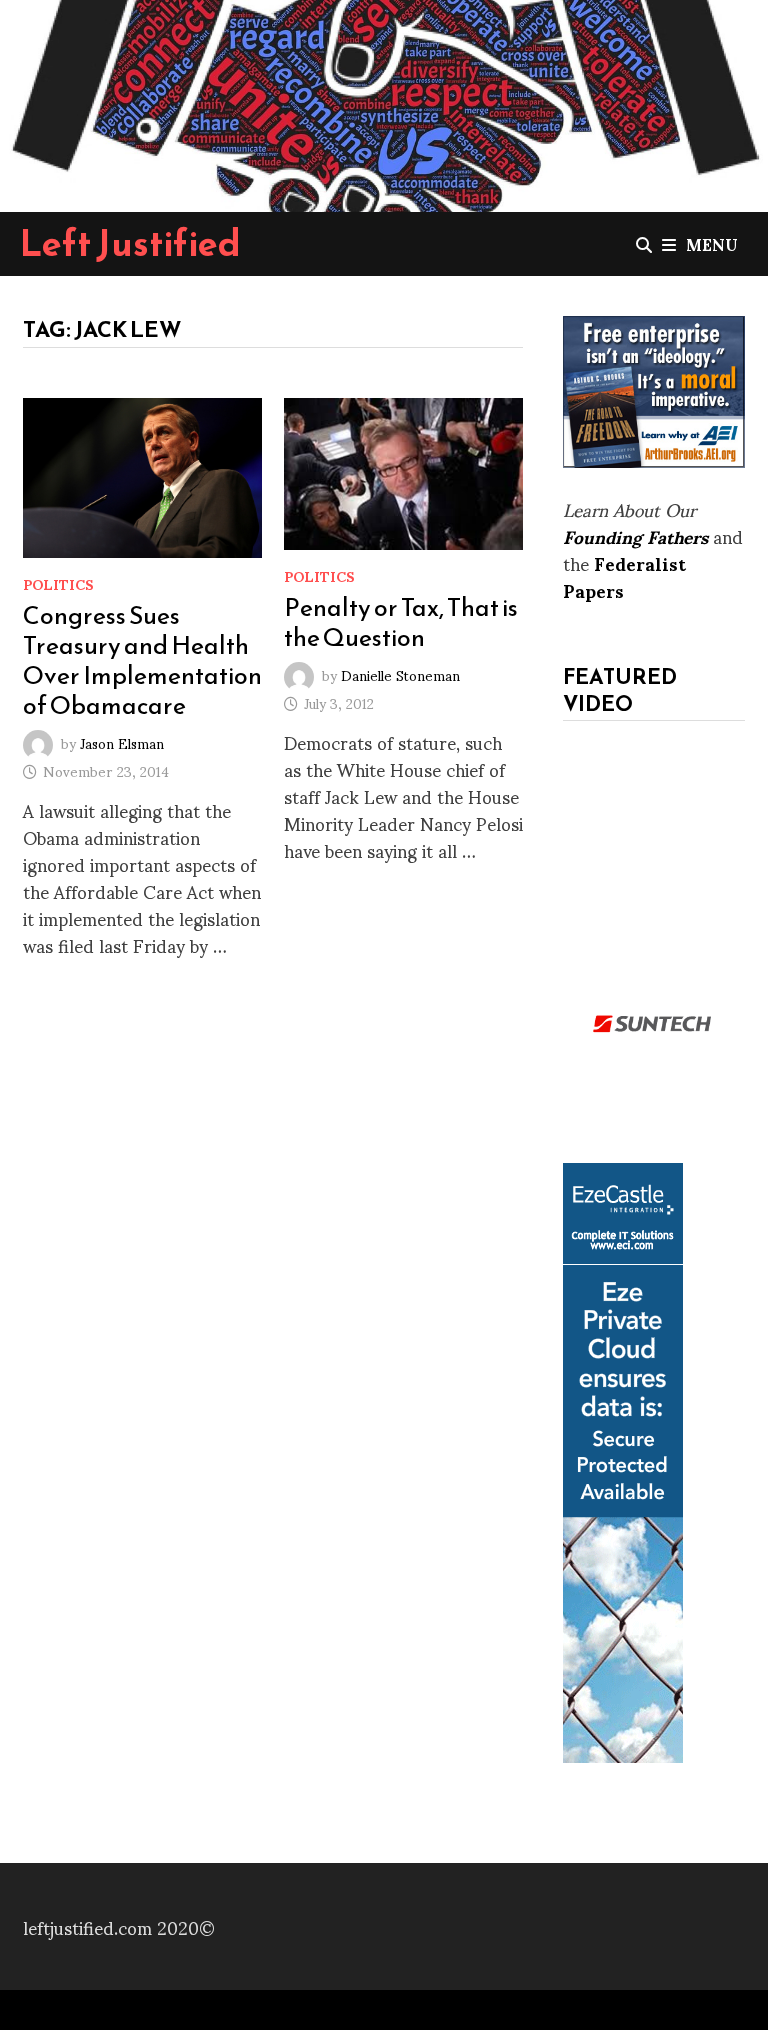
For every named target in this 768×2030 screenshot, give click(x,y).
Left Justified (130, 243)
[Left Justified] (384, 101)
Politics (58, 583)
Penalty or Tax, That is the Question (401, 622)
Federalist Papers (624, 576)
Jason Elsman (122, 741)
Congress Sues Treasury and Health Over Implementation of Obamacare (142, 660)
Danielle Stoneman (400, 674)
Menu (712, 243)
